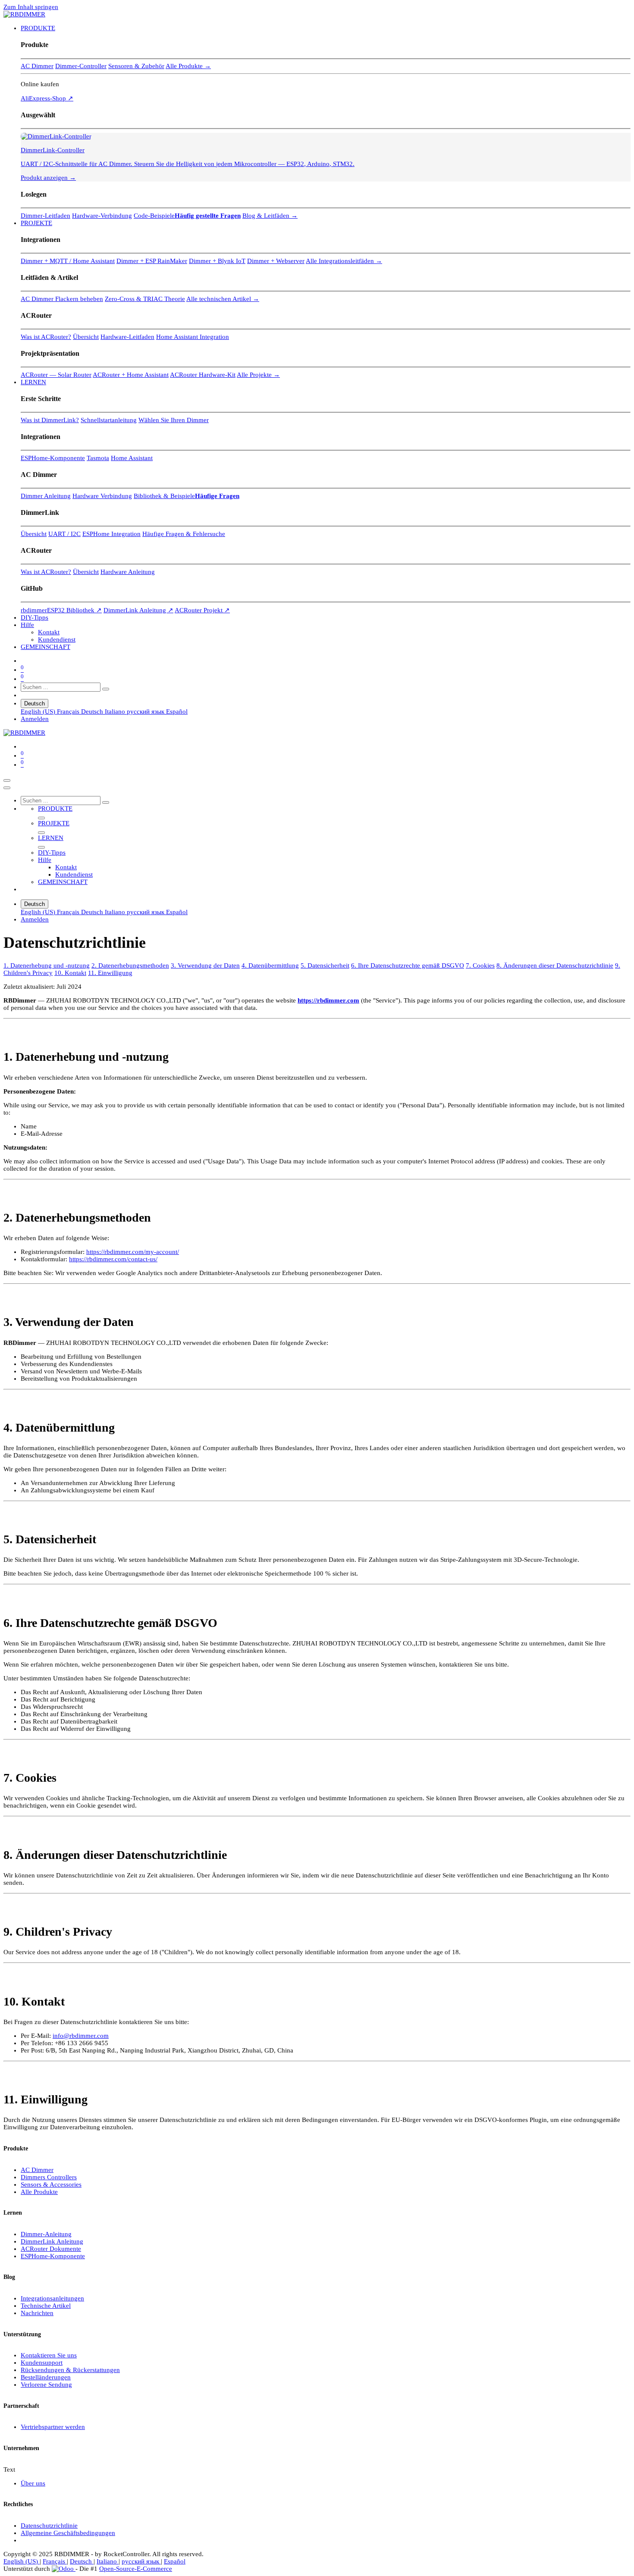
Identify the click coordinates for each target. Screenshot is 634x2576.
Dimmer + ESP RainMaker (152, 261)
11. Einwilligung (110, 973)
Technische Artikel (46, 2306)
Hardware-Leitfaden (127, 337)
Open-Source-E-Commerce (136, 2569)
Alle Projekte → (258, 375)
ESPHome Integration (111, 534)
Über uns (33, 2483)
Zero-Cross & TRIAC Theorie (145, 299)
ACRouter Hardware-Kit (203, 375)
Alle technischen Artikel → (223, 299)
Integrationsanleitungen (52, 2298)
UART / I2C (64, 534)
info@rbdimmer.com (81, 2036)
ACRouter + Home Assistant (131, 375)
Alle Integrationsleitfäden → (344, 261)
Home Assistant (132, 458)
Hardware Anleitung (128, 572)
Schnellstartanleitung (109, 420)
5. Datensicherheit (325, 965)
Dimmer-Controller (81, 66)
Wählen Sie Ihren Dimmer (174, 420)
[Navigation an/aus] (7, 780)
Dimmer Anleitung (46, 496)
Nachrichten (37, 2313)
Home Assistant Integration (193, 337)
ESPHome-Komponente (53, 458)
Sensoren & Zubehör (136, 66)
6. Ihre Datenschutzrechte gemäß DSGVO (408, 965)
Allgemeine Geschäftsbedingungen (68, 2533)
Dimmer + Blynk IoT (217, 261)
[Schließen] (7, 788)
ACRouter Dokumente (51, 2249)
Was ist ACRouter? (46, 337)
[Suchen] (106, 689)
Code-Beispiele (154, 216)
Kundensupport (42, 2363)
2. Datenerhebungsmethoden (130, 965)
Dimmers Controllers (49, 2177)
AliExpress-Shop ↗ (47, 98)
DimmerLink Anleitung (52, 2241)
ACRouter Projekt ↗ (202, 610)
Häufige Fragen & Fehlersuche (184, 534)
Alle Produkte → (188, 66)
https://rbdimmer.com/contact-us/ (113, 1259)
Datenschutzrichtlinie (49, 2526)
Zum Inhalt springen (31, 7)
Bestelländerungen (46, 2377)
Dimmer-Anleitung (46, 2234)
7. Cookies (480, 965)
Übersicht (86, 337)
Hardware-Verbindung (102, 216)
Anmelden (35, 719)
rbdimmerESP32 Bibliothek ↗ (61, 610)
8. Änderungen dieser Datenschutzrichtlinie (555, 965)
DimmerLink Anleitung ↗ (138, 610)
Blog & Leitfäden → (270, 216)
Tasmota (98, 458)
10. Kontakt (70, 973)
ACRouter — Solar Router (56, 375)
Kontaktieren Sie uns (49, 2355)
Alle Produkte (39, 2192)
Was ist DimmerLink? (50, 420)
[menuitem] (38, 28)
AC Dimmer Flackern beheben (62, 299)
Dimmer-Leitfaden (46, 216)
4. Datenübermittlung (270, 965)
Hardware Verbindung (102, 496)
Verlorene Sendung (46, 2385)
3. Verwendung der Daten (205, 965)
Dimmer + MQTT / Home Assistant (68, 261)
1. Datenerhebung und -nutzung (47, 965)
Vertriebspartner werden (53, 2427)
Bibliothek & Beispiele (164, 496)
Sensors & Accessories (51, 2184)
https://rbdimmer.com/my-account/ (133, 1252)
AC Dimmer (37, 66)
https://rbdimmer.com (328, 1000)
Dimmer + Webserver (276, 261)
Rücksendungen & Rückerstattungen (70, 2370)
